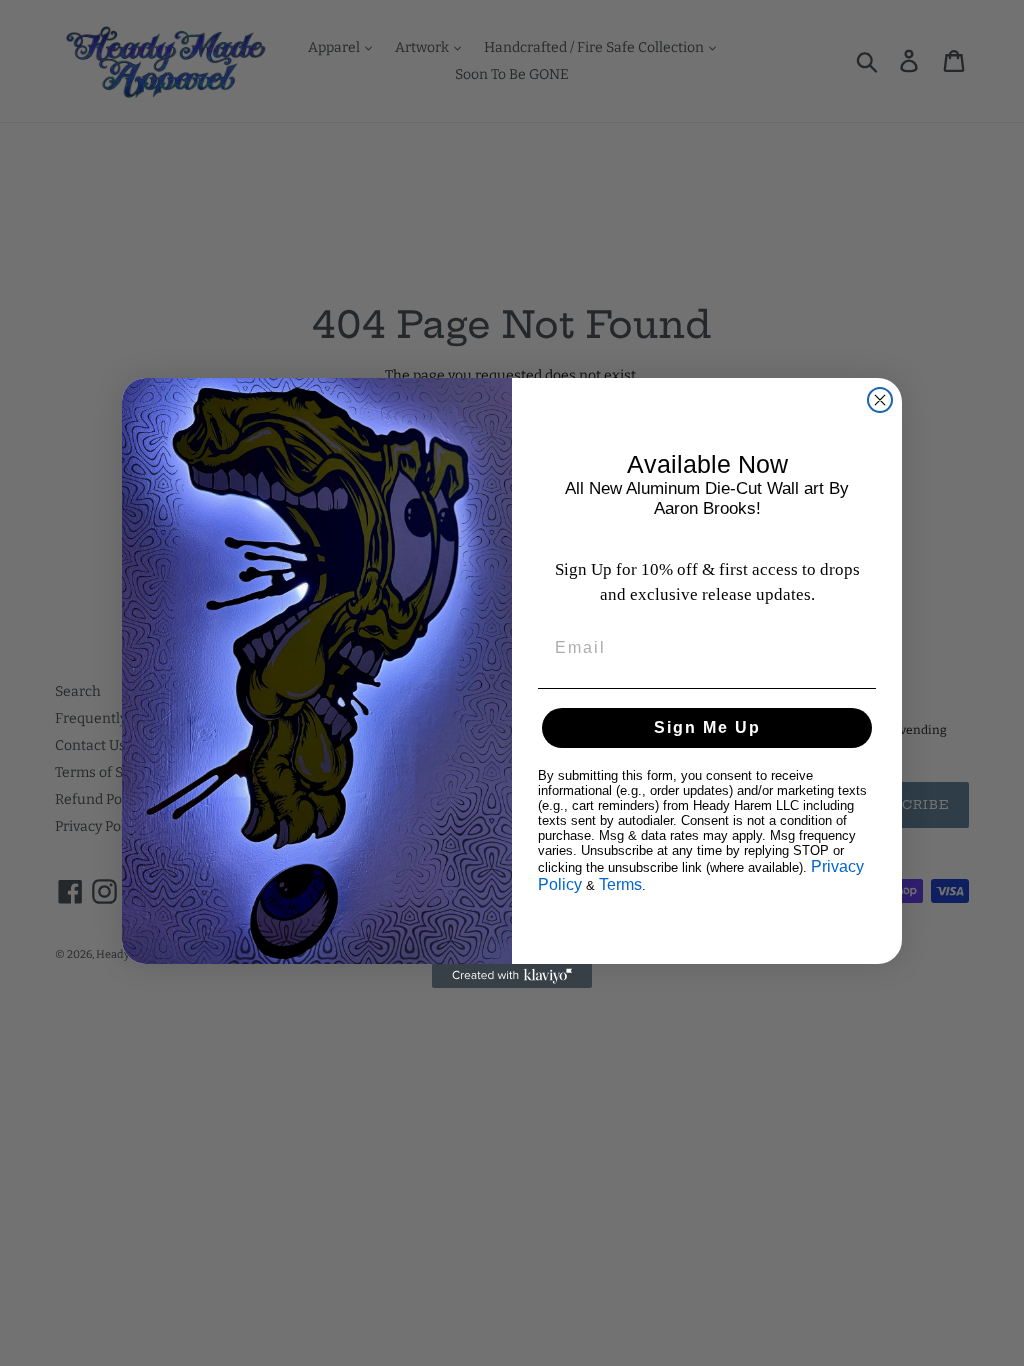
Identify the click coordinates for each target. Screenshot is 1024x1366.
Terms (620, 884)
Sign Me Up (707, 727)
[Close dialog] (880, 400)
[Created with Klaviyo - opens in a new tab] (512, 976)
